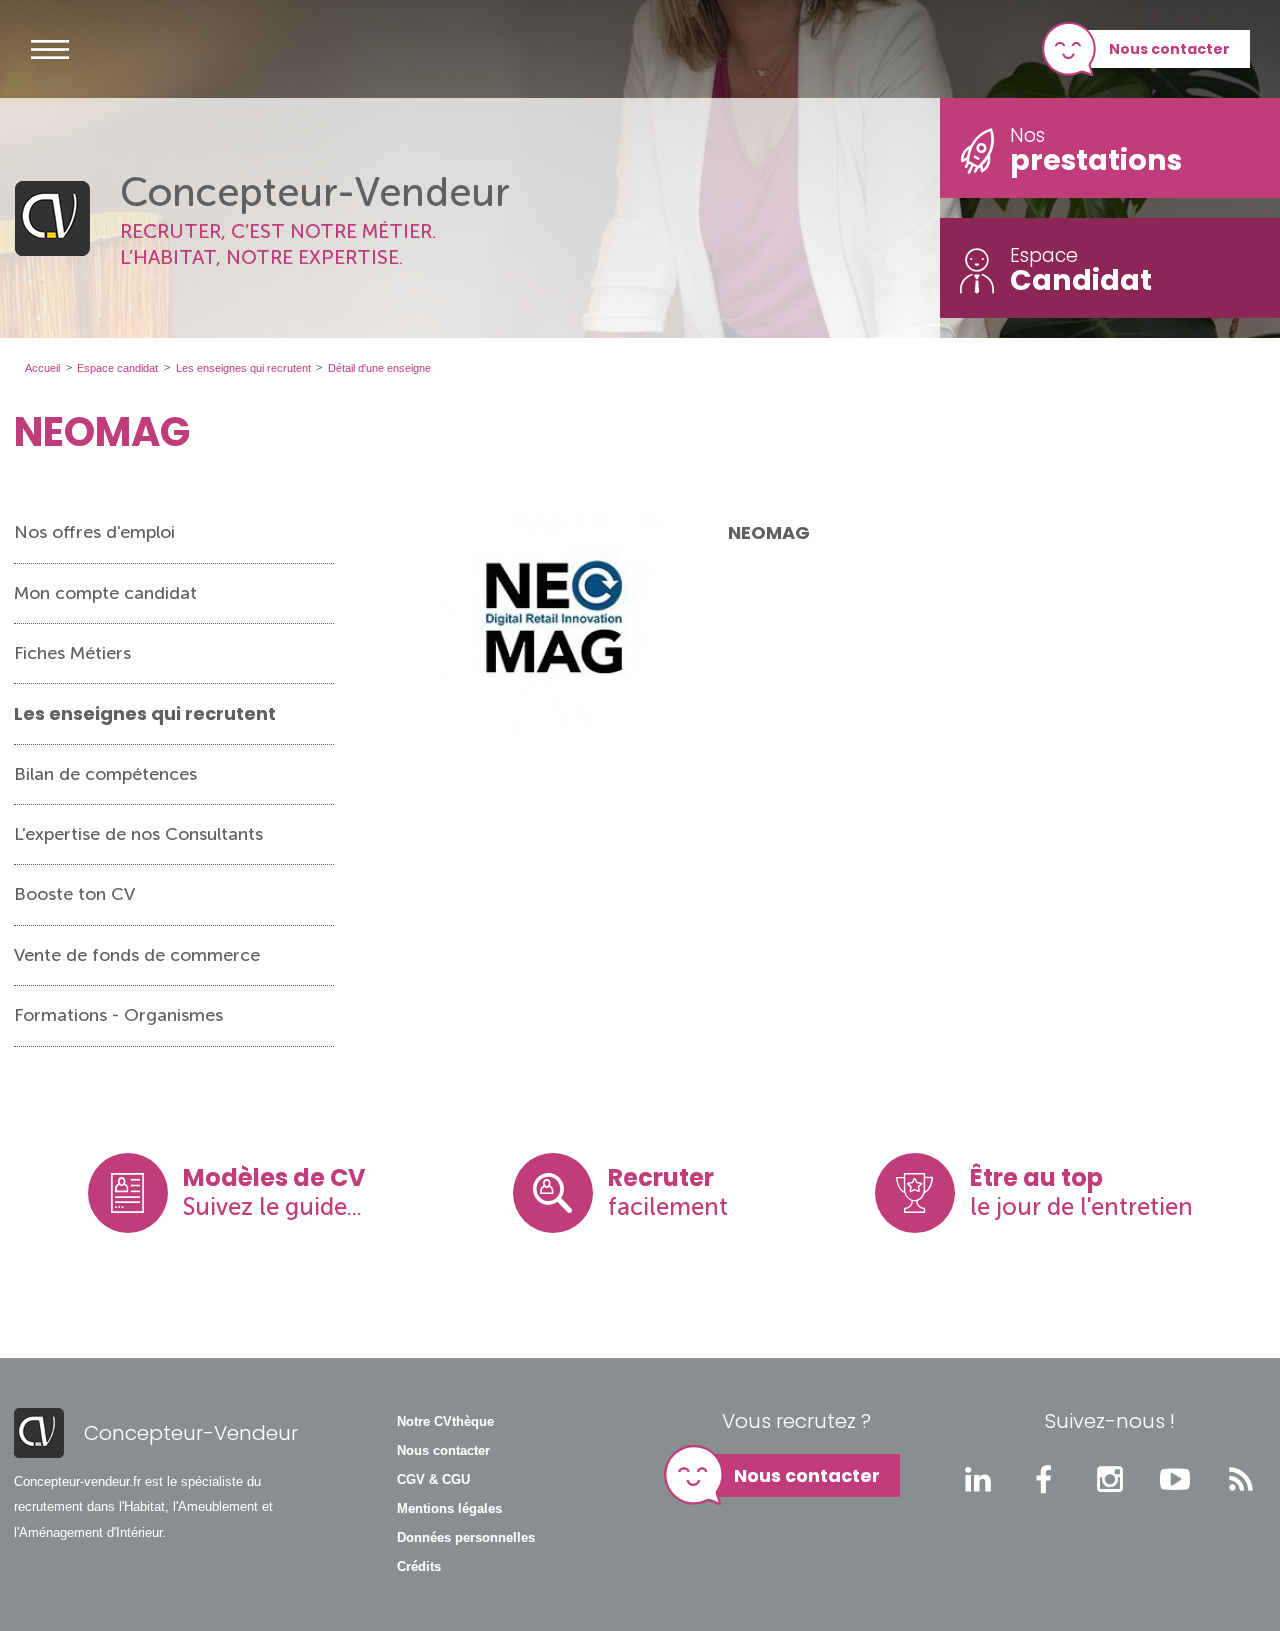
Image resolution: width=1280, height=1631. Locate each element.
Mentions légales (449, 1509)
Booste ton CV (74, 894)
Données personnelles (466, 1538)
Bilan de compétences (105, 774)
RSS (1241, 1479)
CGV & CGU (433, 1480)
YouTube (1175, 1479)
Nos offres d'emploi (94, 532)
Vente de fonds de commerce (137, 955)
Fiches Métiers (72, 653)
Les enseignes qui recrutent (145, 713)
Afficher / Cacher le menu (50, 49)
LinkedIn (978, 1479)
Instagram (1110, 1479)
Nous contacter (1169, 49)
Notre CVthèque (445, 1422)
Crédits (419, 1567)
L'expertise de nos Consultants (138, 834)
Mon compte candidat (105, 593)
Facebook (1044, 1479)
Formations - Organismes (118, 1015)
